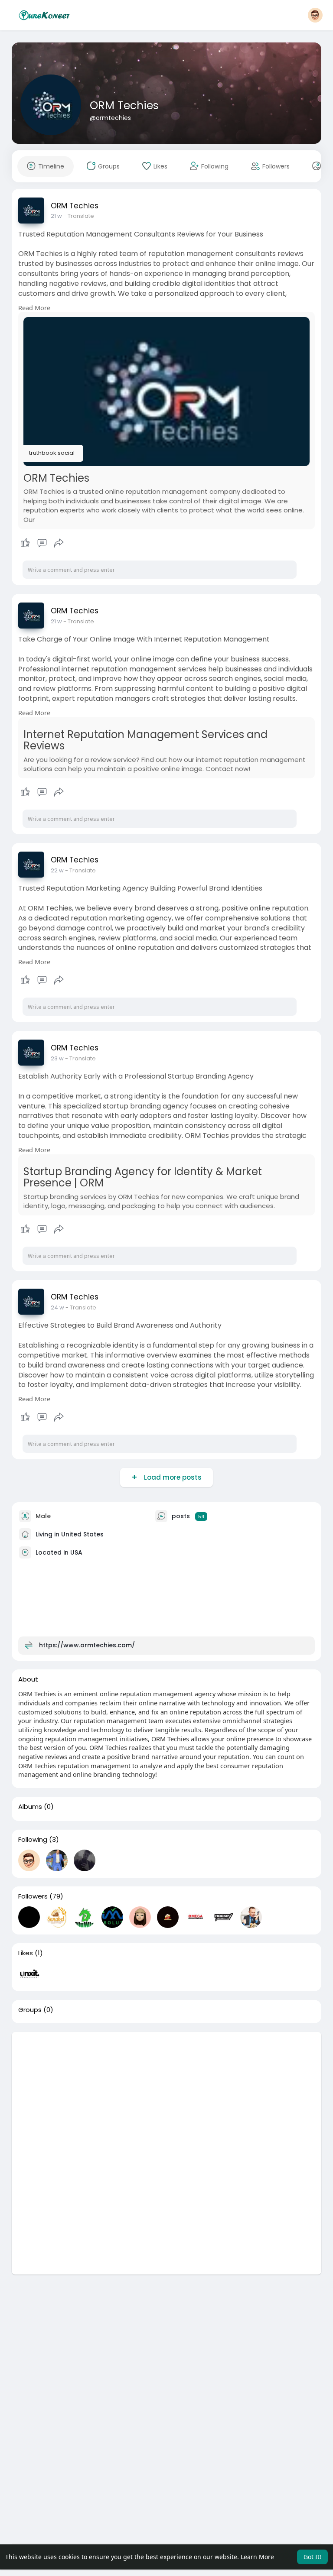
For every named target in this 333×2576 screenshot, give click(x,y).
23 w (57, 1058)
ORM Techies (124, 105)
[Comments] (42, 543)
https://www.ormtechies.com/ (87, 1645)
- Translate (79, 216)
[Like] (42, 543)
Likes (26, 1953)
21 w (56, 216)
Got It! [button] (312, 2557)
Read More (34, 308)
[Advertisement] (167, 2093)
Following (33, 1840)
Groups (30, 2010)
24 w (57, 1307)
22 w (57, 870)
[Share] (59, 543)
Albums (30, 1807)
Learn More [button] (257, 2557)
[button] (315, 15)
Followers (33, 1896)
